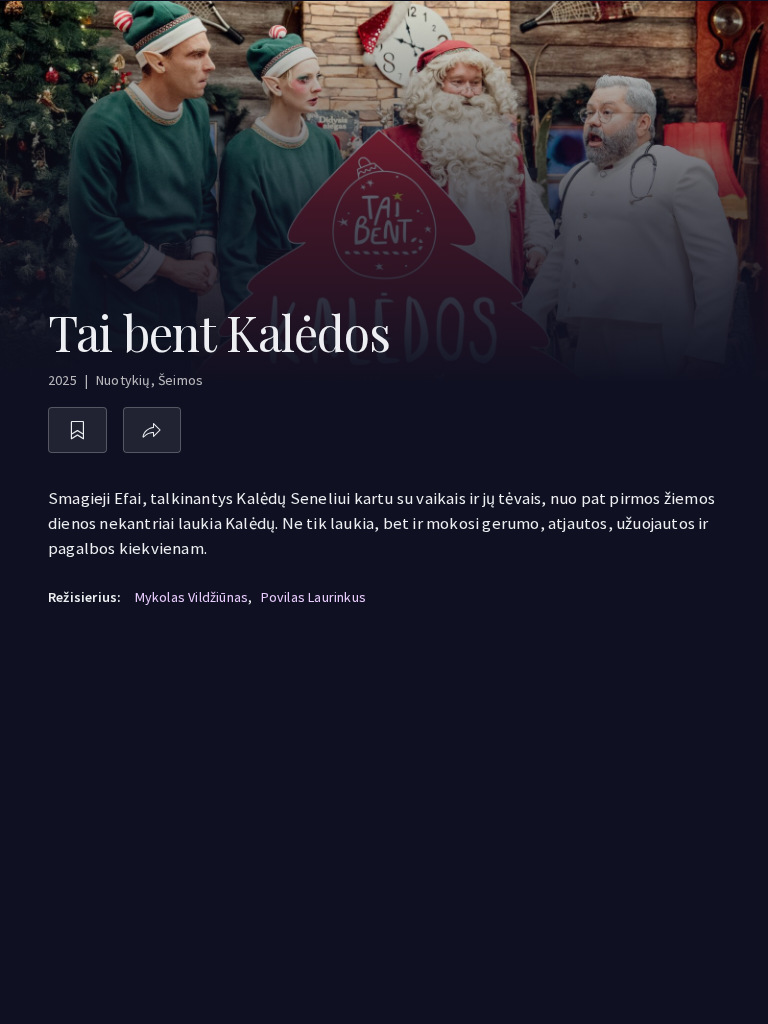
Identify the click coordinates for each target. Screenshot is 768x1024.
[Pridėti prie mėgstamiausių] (77, 430)
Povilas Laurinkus (313, 597)
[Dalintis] (152, 430)
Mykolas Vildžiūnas (192, 597)
